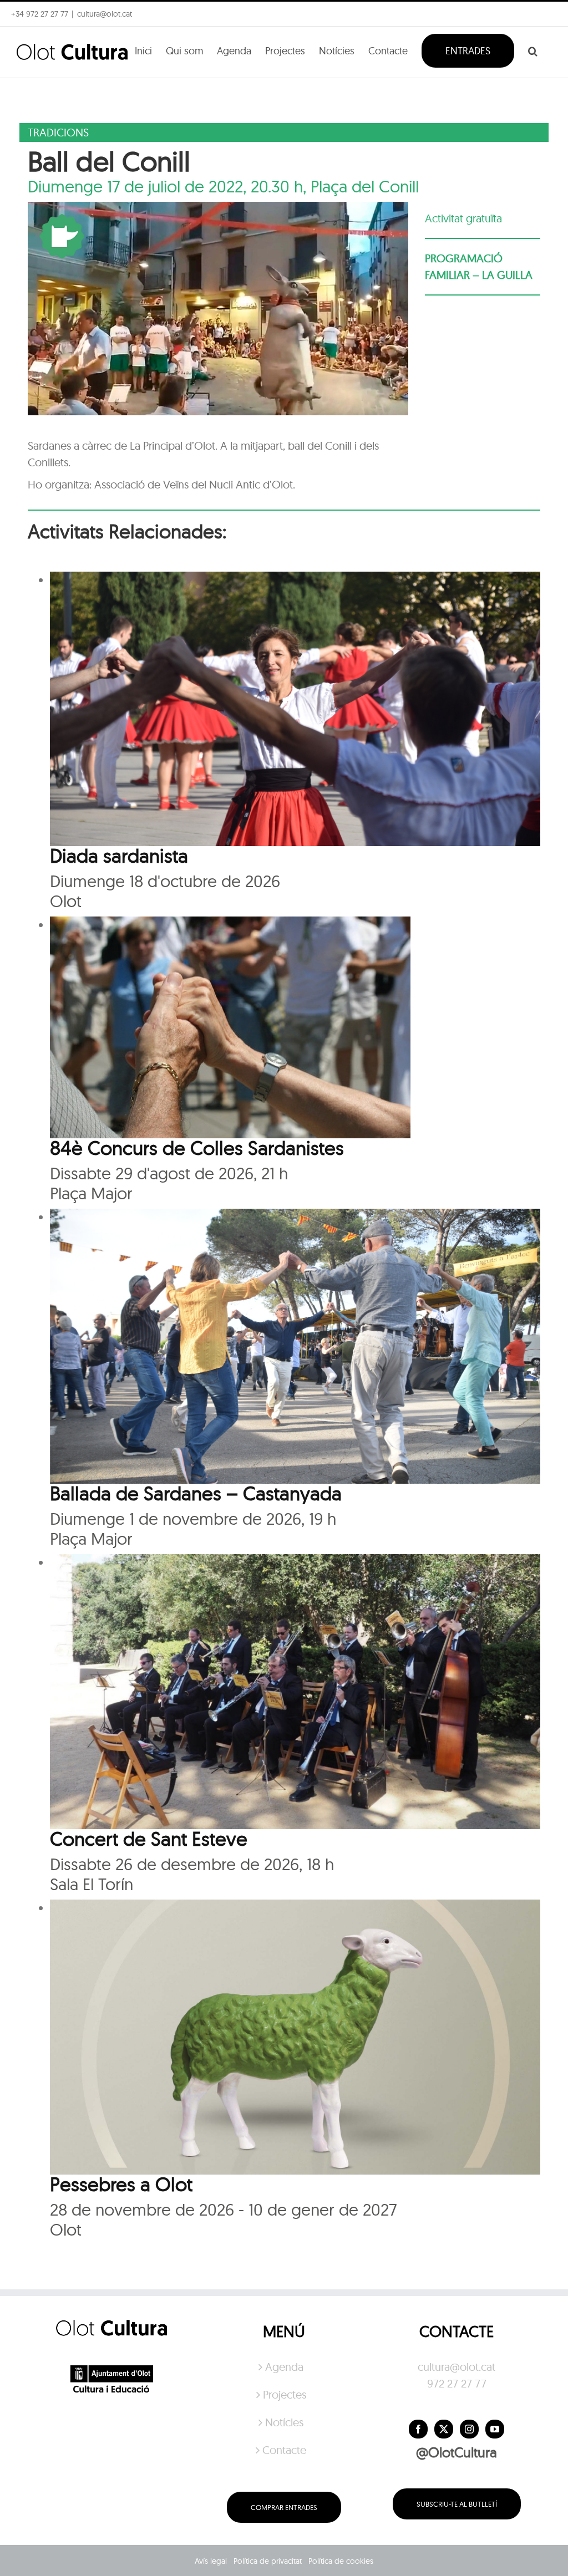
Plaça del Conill (365, 186)
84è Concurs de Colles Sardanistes (197, 1148)
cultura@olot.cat (457, 2367)
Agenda (284, 2367)
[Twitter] (444, 2429)
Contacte (284, 2450)
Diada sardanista (119, 856)
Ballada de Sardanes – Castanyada (196, 1493)
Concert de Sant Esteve (149, 1839)
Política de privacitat (268, 2561)
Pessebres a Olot (121, 2184)
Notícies (284, 2422)
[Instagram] (469, 2429)
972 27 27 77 (457, 2383)
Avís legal (211, 2561)
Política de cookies (341, 2561)
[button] (533, 50)
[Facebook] (418, 2429)
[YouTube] (495, 2429)
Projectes (285, 2394)
